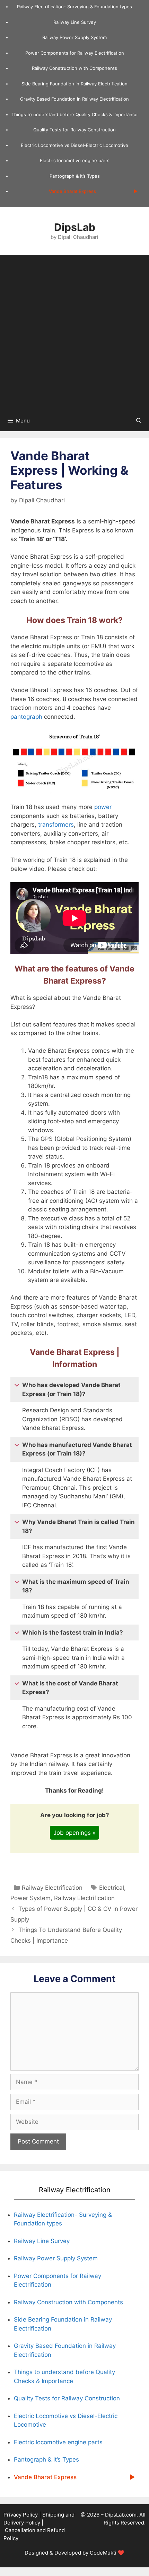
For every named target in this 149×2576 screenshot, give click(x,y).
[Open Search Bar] (139, 421)
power (103, 807)
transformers (56, 825)
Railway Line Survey (75, 22)
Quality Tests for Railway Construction (74, 130)
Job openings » (74, 1833)
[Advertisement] (74, 333)
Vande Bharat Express (72, 191)
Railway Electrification (52, 1888)
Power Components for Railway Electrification (75, 53)
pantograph (26, 717)
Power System (30, 1898)
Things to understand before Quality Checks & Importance (74, 114)
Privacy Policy (21, 2515)
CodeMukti (103, 2553)
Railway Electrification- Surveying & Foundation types (74, 7)
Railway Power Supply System (74, 37)
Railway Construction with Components (74, 68)
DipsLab (75, 227)
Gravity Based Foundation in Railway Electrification (74, 99)
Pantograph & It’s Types (75, 176)
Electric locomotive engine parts (75, 160)
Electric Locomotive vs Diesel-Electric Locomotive (74, 145)
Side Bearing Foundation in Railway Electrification (74, 84)
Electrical (112, 1888)
